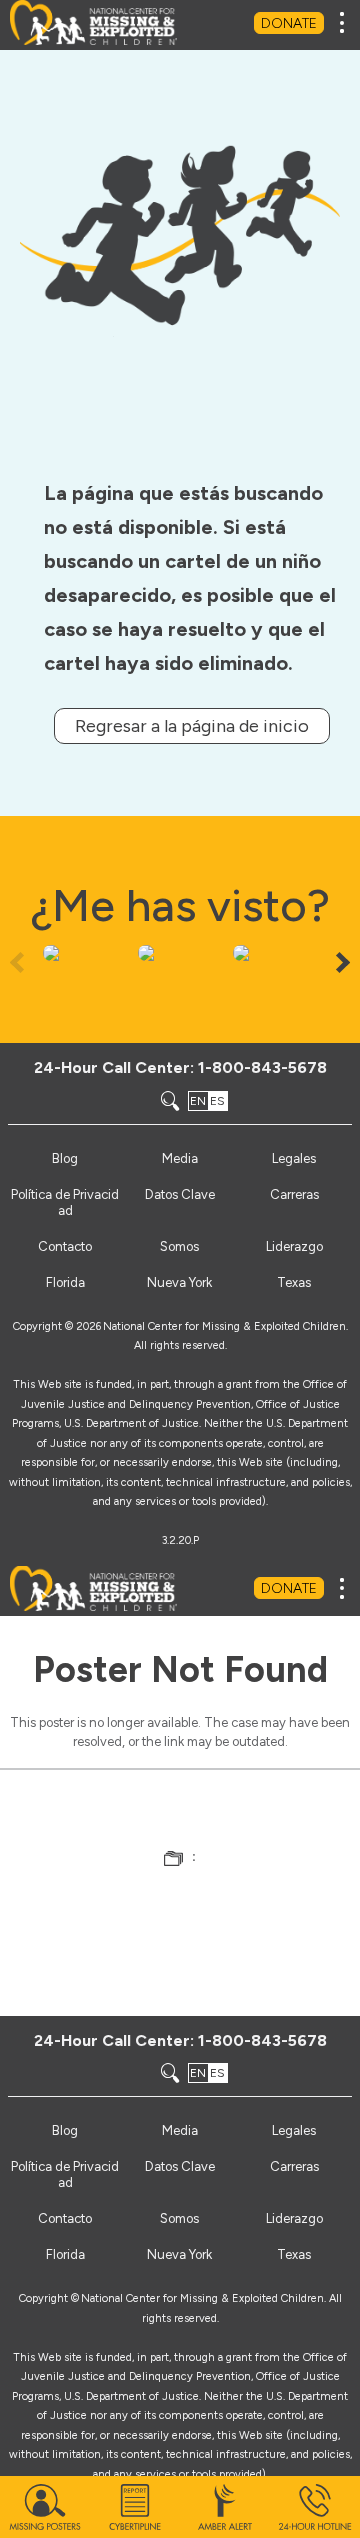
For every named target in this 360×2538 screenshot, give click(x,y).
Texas (294, 1282)
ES (217, 1101)
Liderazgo (294, 1246)
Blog (65, 1158)
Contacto (65, 1246)
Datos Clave (180, 1194)
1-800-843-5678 (262, 1067)
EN (198, 1101)
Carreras (294, 1194)
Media (180, 1158)
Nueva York (179, 1282)
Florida (65, 1282)
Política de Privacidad (65, 1202)
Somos (179, 1246)
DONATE (289, 23)
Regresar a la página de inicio (192, 726)
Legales (294, 1158)
